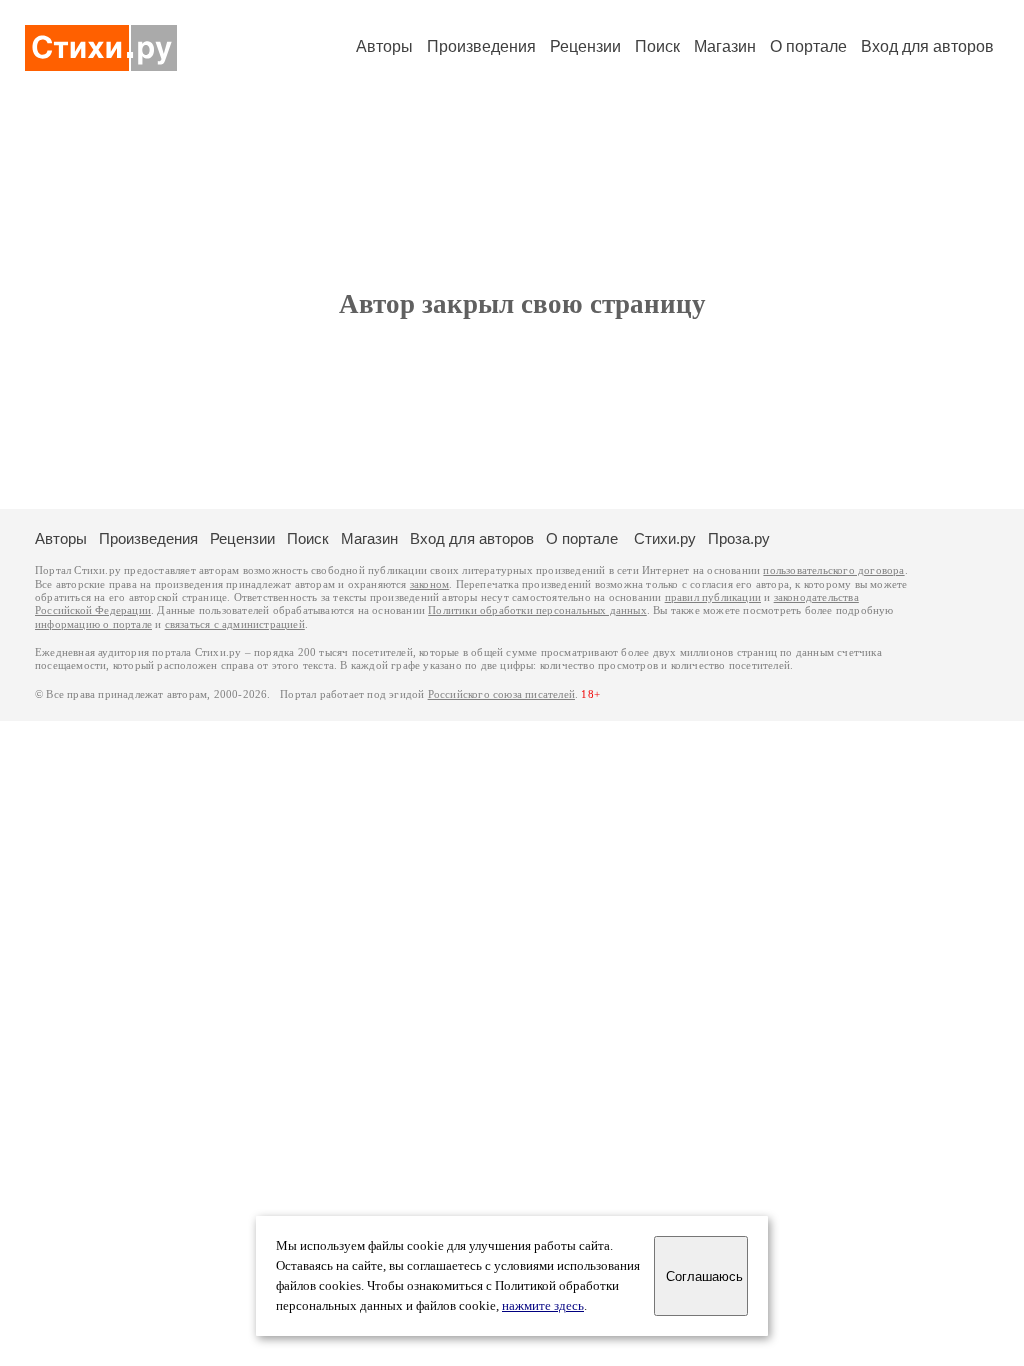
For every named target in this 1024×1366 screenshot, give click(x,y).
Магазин (725, 46)
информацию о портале (93, 624)
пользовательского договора (833, 570)
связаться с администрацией (235, 624)
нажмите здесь (543, 1306)
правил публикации (713, 597)
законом (429, 584)
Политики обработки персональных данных (537, 610)
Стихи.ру (665, 538)
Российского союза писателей (501, 694)
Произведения (481, 46)
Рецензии (585, 46)
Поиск (657, 46)
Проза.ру (739, 538)
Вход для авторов (927, 46)
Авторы (384, 46)
